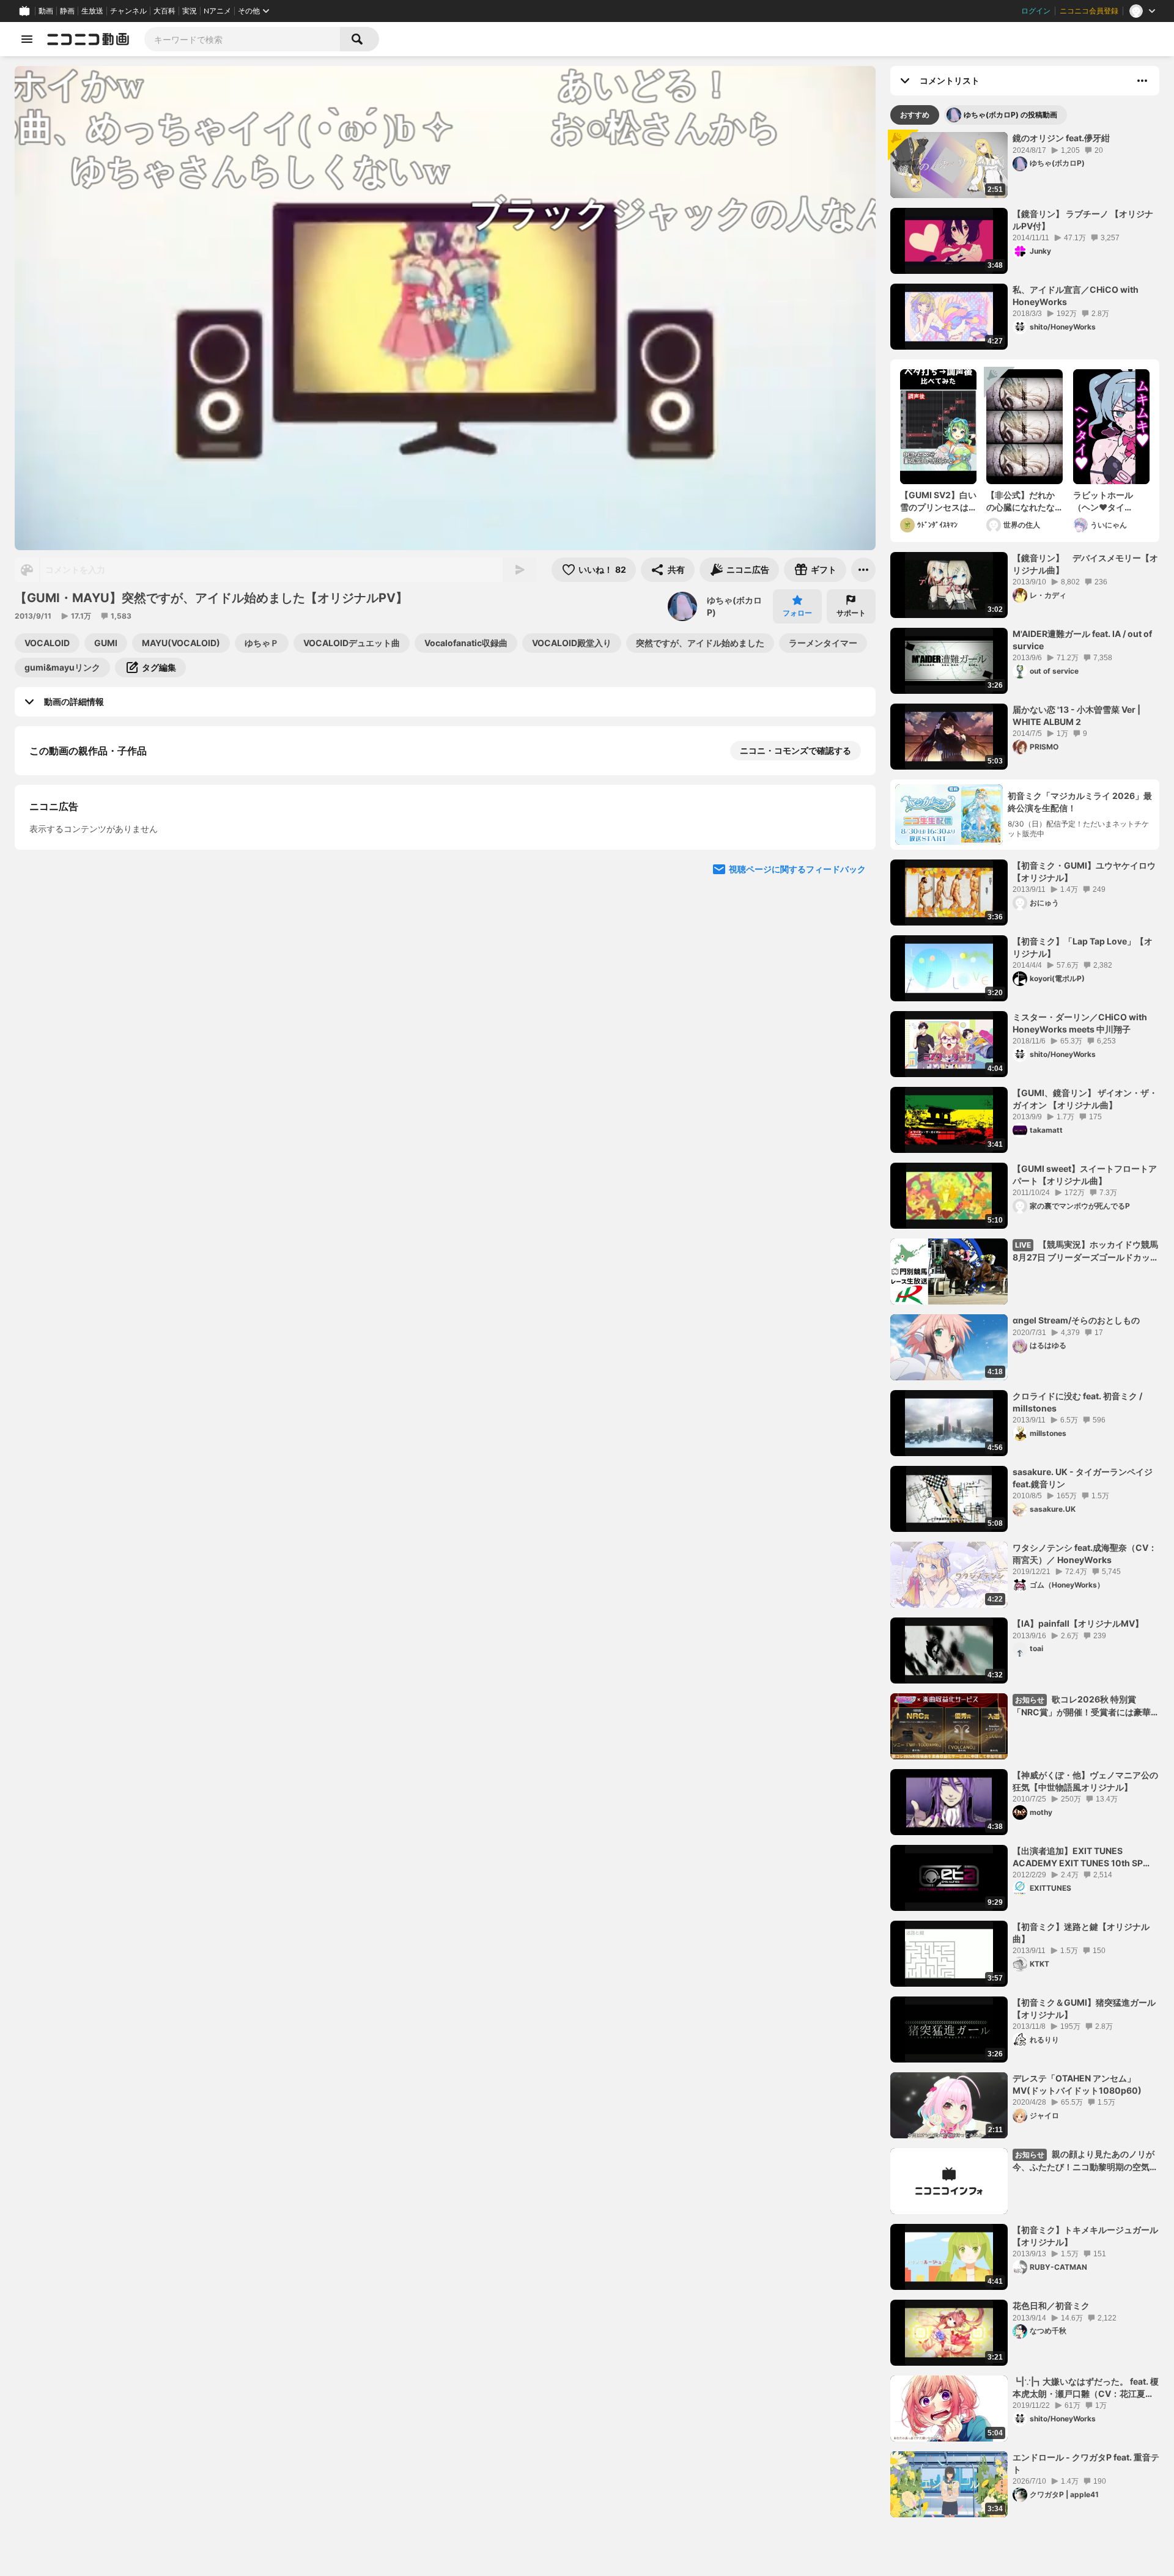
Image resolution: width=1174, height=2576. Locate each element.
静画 (67, 11)
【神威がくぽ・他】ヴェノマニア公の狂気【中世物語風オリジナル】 (1085, 1781)
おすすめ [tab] (915, 115)
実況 (190, 11)
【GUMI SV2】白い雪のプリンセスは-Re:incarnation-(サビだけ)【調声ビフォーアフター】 (938, 501)
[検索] (360, 39)
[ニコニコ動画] (88, 39)
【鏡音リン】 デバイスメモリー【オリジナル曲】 (1085, 564)
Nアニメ (217, 11)
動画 (46, 11)
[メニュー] (863, 570)
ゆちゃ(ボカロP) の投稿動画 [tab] (1010, 115)
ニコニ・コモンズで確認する (796, 750)
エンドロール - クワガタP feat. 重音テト (1086, 2463)
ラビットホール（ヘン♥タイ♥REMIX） (1103, 501)
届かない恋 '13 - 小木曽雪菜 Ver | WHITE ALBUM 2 (1076, 716)
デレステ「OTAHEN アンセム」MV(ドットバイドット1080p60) (1077, 2084)
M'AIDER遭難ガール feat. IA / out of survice (1082, 640)
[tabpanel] (1025, 1325)
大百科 (164, 11)
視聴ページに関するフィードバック (797, 1190)
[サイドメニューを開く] (27, 39)
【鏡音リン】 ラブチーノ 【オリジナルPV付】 (1083, 220)
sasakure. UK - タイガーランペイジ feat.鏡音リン (1083, 1478)
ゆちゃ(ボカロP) (734, 606)
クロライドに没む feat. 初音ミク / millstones (1077, 1402)
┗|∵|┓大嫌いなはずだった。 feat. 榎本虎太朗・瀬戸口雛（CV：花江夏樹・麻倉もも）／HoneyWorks (1086, 2388)
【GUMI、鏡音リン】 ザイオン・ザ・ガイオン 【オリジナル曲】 (1085, 1099)
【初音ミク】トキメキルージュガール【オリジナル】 (1085, 2236)
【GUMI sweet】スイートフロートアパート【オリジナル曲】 (1085, 1175)
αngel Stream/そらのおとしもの (1076, 1320)
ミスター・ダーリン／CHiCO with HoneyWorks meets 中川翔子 (1080, 1023)
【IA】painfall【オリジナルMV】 (1078, 1623)
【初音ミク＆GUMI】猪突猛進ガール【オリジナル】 (1084, 2008)
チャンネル (128, 11)
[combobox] (242, 39)
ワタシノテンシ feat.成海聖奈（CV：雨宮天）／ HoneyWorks (1085, 1554)
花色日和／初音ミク (1051, 2306)
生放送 (92, 11)
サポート (851, 613)
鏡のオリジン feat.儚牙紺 (1061, 138)
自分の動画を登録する (99, 959)
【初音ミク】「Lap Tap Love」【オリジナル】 (1083, 947)
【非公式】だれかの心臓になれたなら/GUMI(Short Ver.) (1021, 501)
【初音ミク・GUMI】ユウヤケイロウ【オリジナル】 (1084, 871)
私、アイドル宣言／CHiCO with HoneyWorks (1076, 296)
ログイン (1036, 11)
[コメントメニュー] (1142, 81)
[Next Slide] (851, 878)
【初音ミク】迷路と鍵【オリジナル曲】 (1081, 1933)
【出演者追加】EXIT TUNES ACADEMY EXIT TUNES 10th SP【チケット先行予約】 (1078, 1857)
